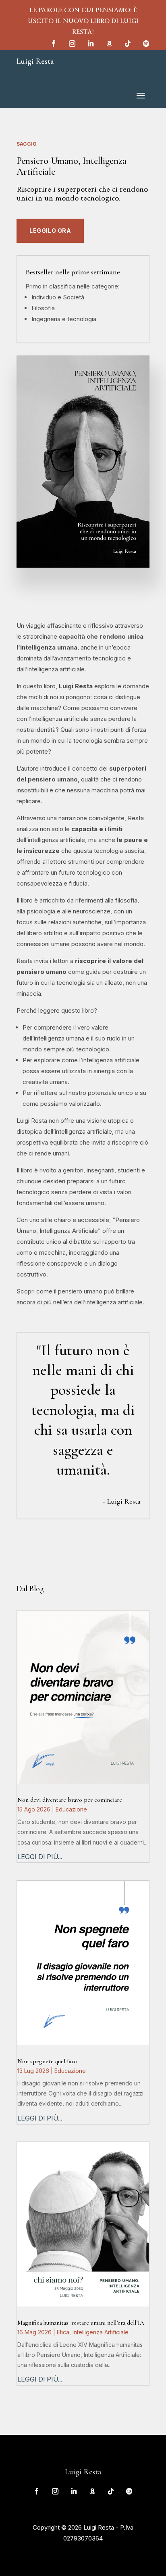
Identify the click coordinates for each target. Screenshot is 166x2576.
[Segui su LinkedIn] (91, 44)
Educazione (71, 1809)
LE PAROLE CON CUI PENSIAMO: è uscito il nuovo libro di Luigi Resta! (83, 21)
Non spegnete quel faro (47, 2061)
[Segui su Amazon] (109, 44)
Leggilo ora (50, 231)
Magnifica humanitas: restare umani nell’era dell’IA (81, 2323)
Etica (63, 2332)
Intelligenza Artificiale (101, 2332)
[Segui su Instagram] (72, 44)
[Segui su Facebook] (54, 44)
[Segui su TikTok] (128, 44)
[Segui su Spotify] (146, 44)
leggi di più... (40, 1857)
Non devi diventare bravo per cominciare (70, 1800)
